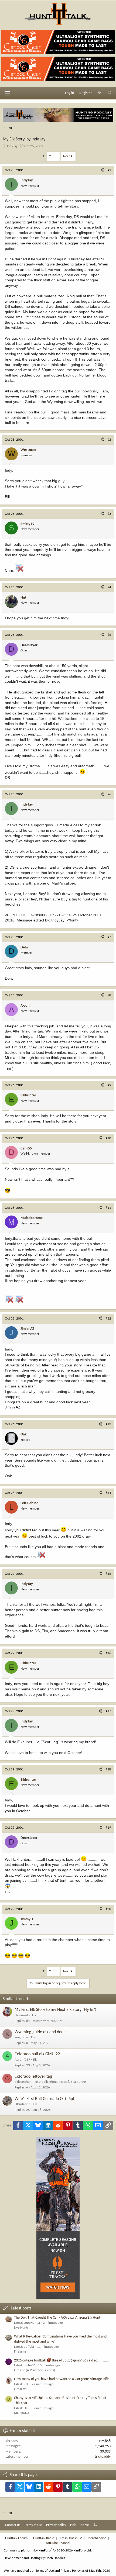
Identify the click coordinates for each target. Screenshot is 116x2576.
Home (85, 2525)
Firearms (20, 2352)
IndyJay (12, 146)
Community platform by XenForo (48, 2551)
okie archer (23, 2082)
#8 (109, 995)
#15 (108, 1574)
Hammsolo (22, 2015)
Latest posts (21, 2308)
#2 (109, 440)
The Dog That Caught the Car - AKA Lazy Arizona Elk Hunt (57, 2318)
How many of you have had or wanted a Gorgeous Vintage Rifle (62, 2379)
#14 (108, 1493)
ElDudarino (23, 2104)
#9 (109, 1085)
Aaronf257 (22, 2060)
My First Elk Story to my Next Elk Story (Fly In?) (55, 2010)
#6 (109, 794)
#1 (109, 170)
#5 (109, 635)
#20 (108, 1909)
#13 (108, 1424)
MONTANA (22, 2413)
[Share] (102, 170)
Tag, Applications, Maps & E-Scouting (59, 2082)
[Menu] (7, 93)
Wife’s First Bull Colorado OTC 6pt (44, 2099)
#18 (108, 1769)
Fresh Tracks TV (71, 2538)
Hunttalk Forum (16, 2538)
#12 (108, 1319)
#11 (108, 1208)
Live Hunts (21, 2328)
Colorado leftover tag (33, 2077)
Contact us (13, 2525)
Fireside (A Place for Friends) (35, 2370)
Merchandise (97, 2538)
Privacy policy (56, 2525)
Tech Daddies (56, 2558)
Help (73, 2525)
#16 (108, 1653)
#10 (108, 1138)
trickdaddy (103, 2457)
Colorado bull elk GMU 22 (37, 2054)
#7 (109, 937)
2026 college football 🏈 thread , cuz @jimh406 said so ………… (61, 2361)
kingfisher (22, 2037)
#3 (109, 514)
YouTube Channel (58, 2543)
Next (66, 156)
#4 (109, 587)
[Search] (110, 93)
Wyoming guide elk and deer (40, 2032)
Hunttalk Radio (44, 2538)
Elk (34, 2015)
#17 (108, 1711)
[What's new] (100, 93)
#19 (108, 1828)
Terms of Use (33, 2525)
